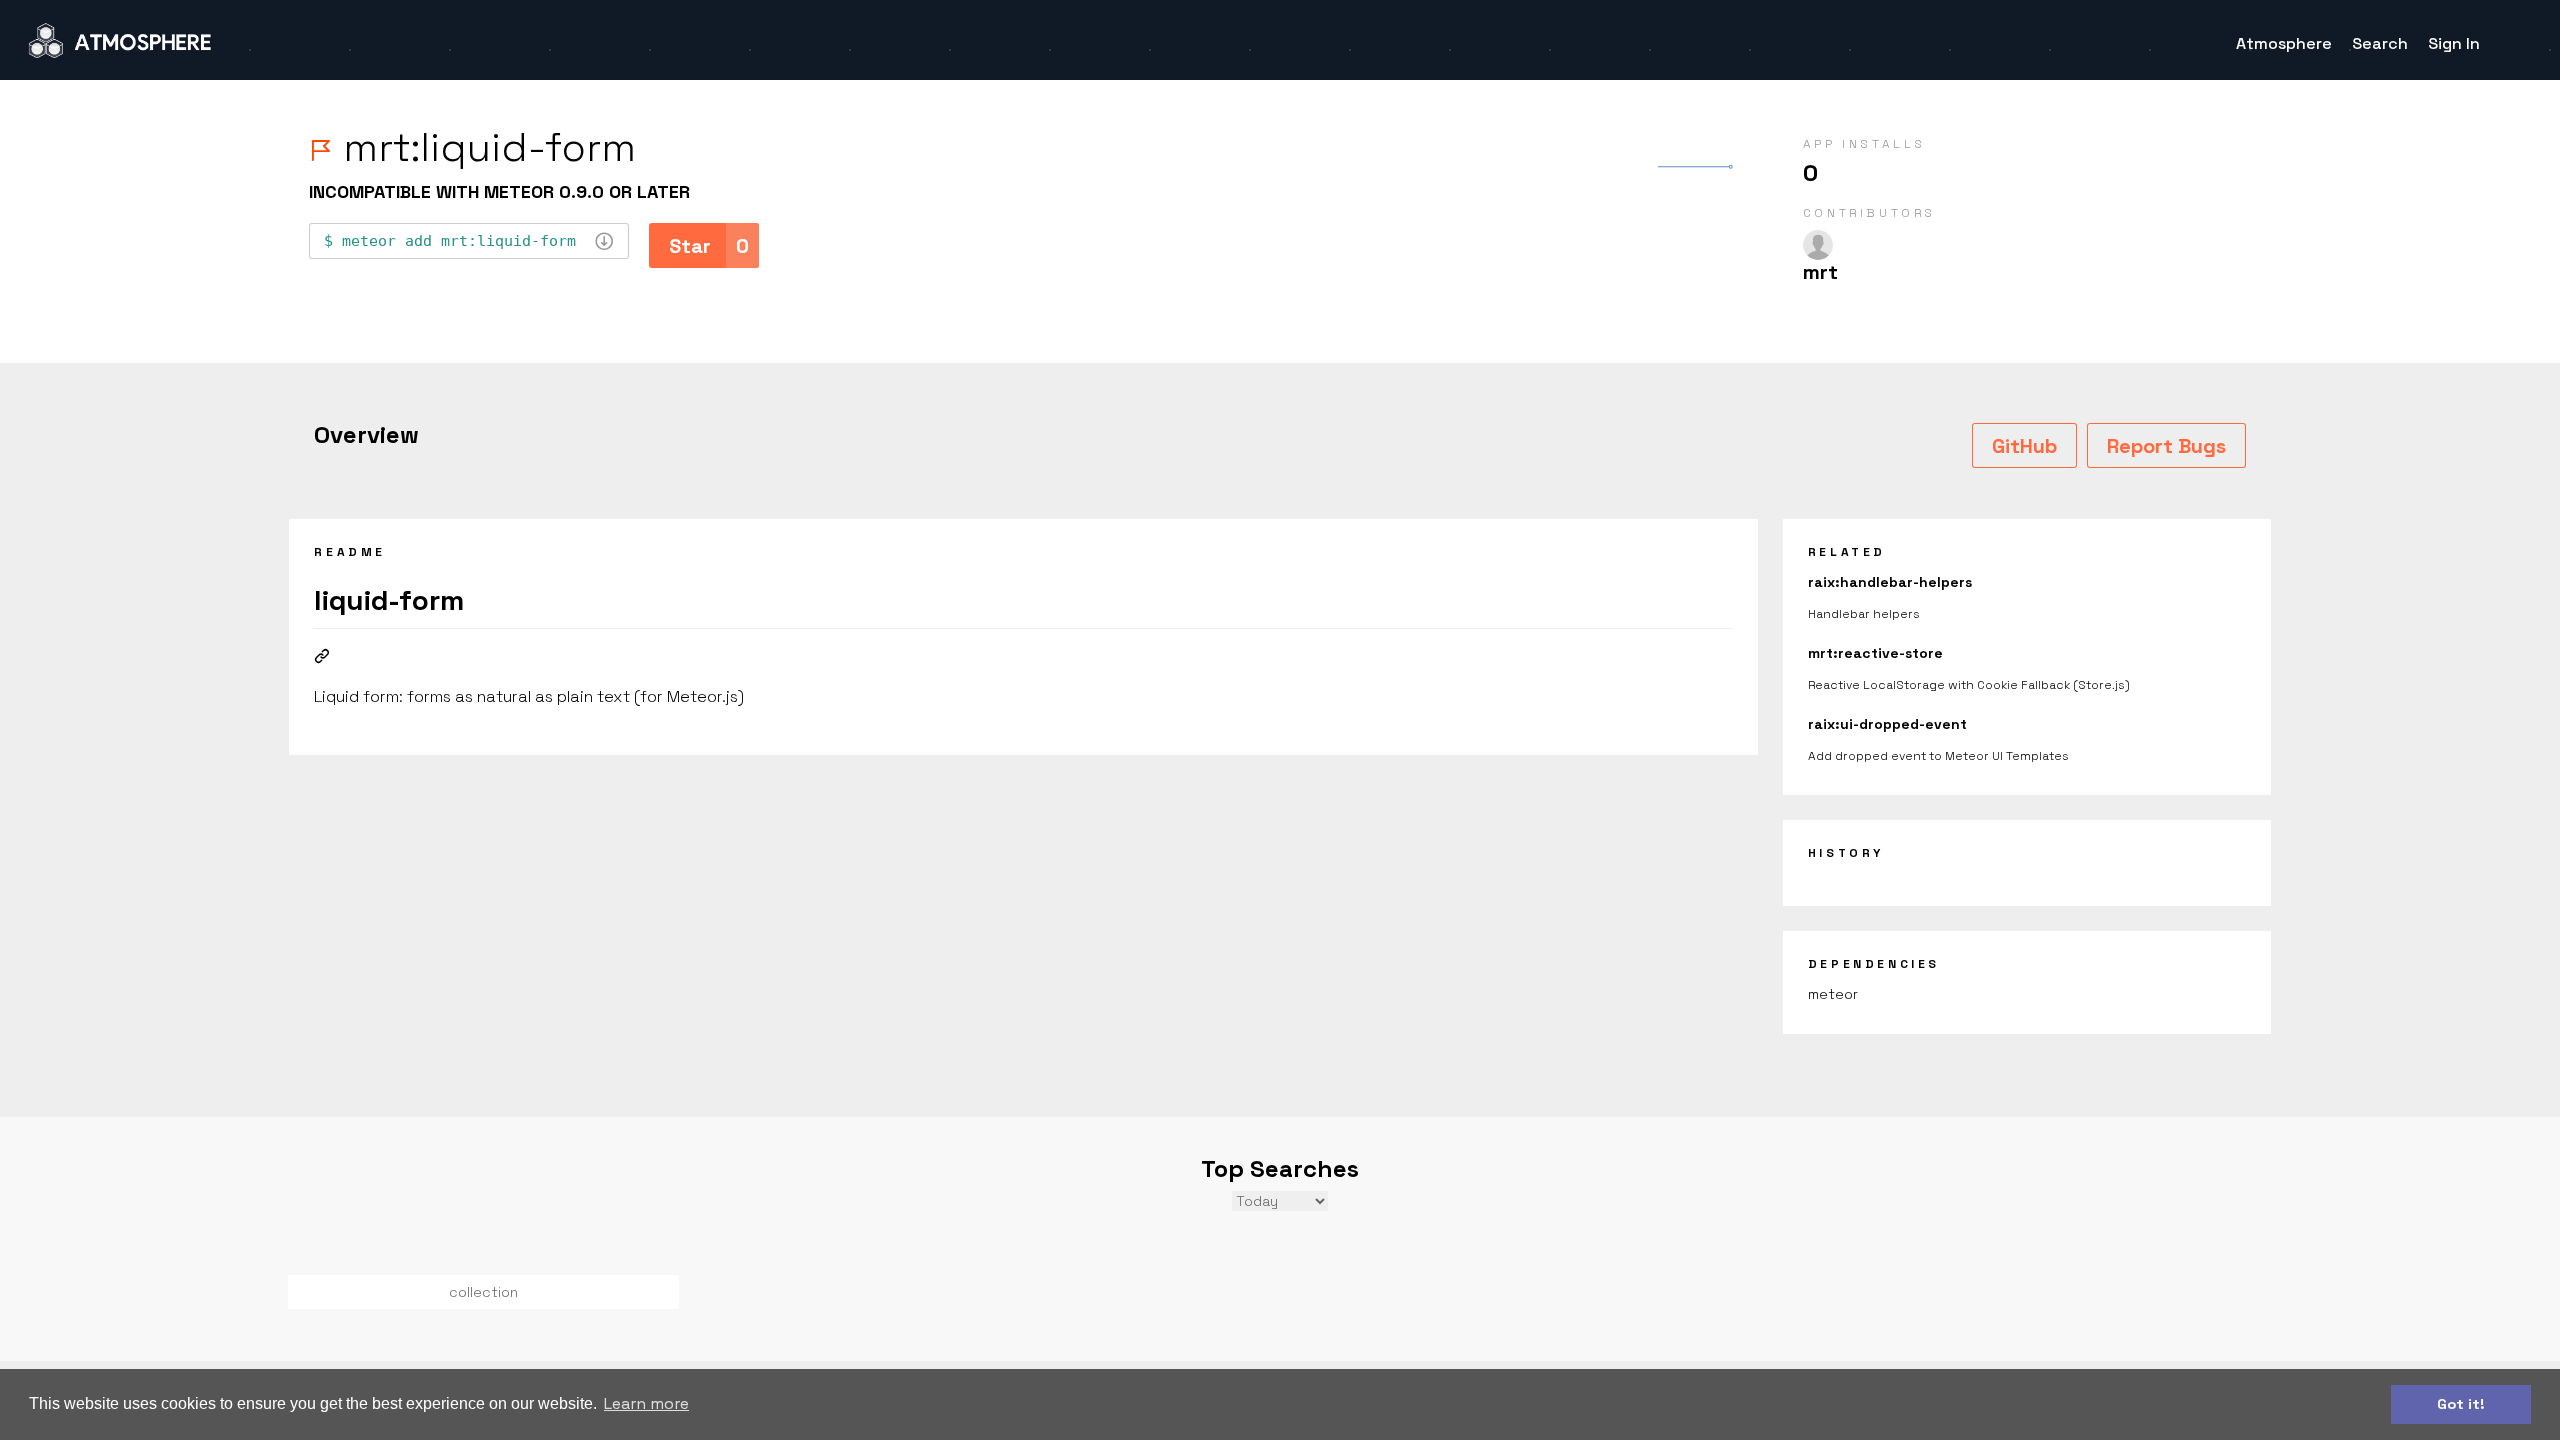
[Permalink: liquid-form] (322, 657)
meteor (1833, 994)
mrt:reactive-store (1875, 653)
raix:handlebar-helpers (1890, 582)
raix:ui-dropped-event (1887, 724)
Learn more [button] (646, 1403)
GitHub (2024, 446)
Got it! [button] (2461, 1404)
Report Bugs (2166, 446)
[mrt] (1818, 245)
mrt (1820, 272)
